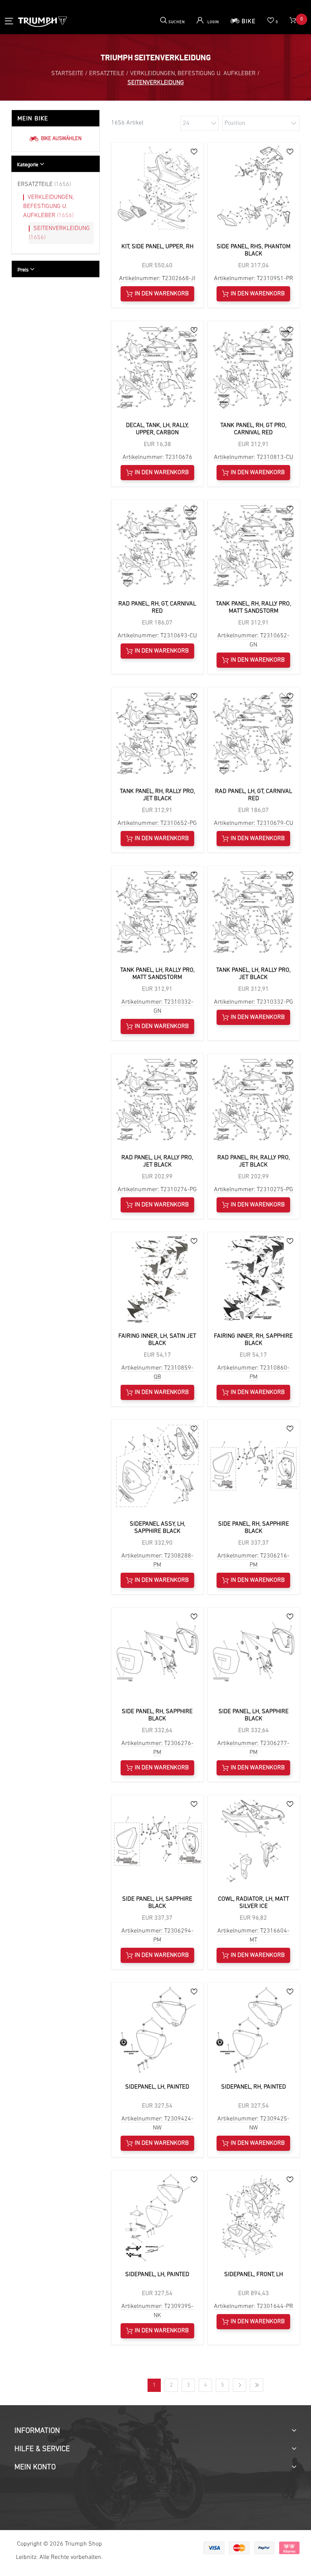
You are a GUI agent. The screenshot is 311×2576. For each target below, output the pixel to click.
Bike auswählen (61, 139)
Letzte (257, 2385)
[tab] (56, 164)
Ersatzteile (44, 184)
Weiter (240, 2385)
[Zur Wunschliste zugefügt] (194, 151)
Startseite (67, 74)
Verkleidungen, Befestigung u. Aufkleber (48, 207)
